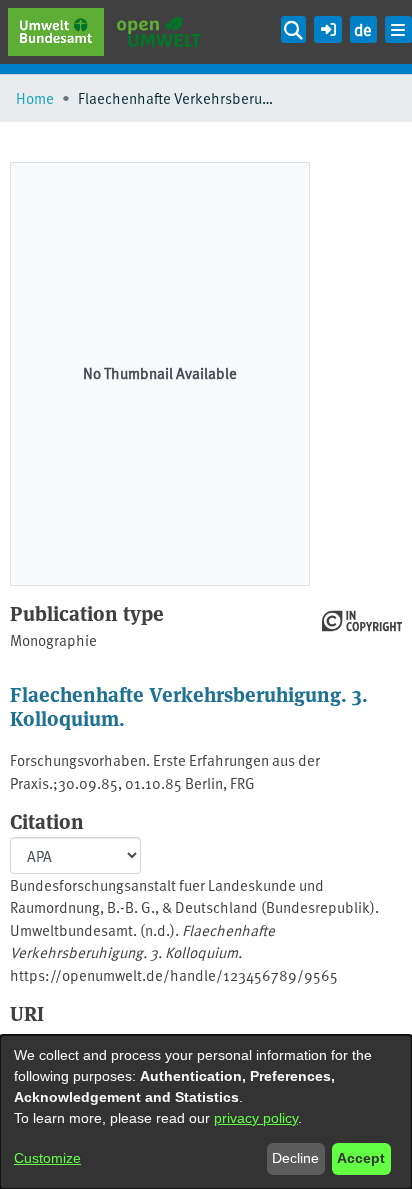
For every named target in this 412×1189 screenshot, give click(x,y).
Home (35, 97)
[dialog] (206, 1112)
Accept (361, 1158)
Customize (47, 1158)
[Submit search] (294, 29)
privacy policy (256, 1118)
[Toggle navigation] (398, 29)
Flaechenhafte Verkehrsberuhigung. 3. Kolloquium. (189, 705)
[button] (327, 26)
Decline (295, 1158)
